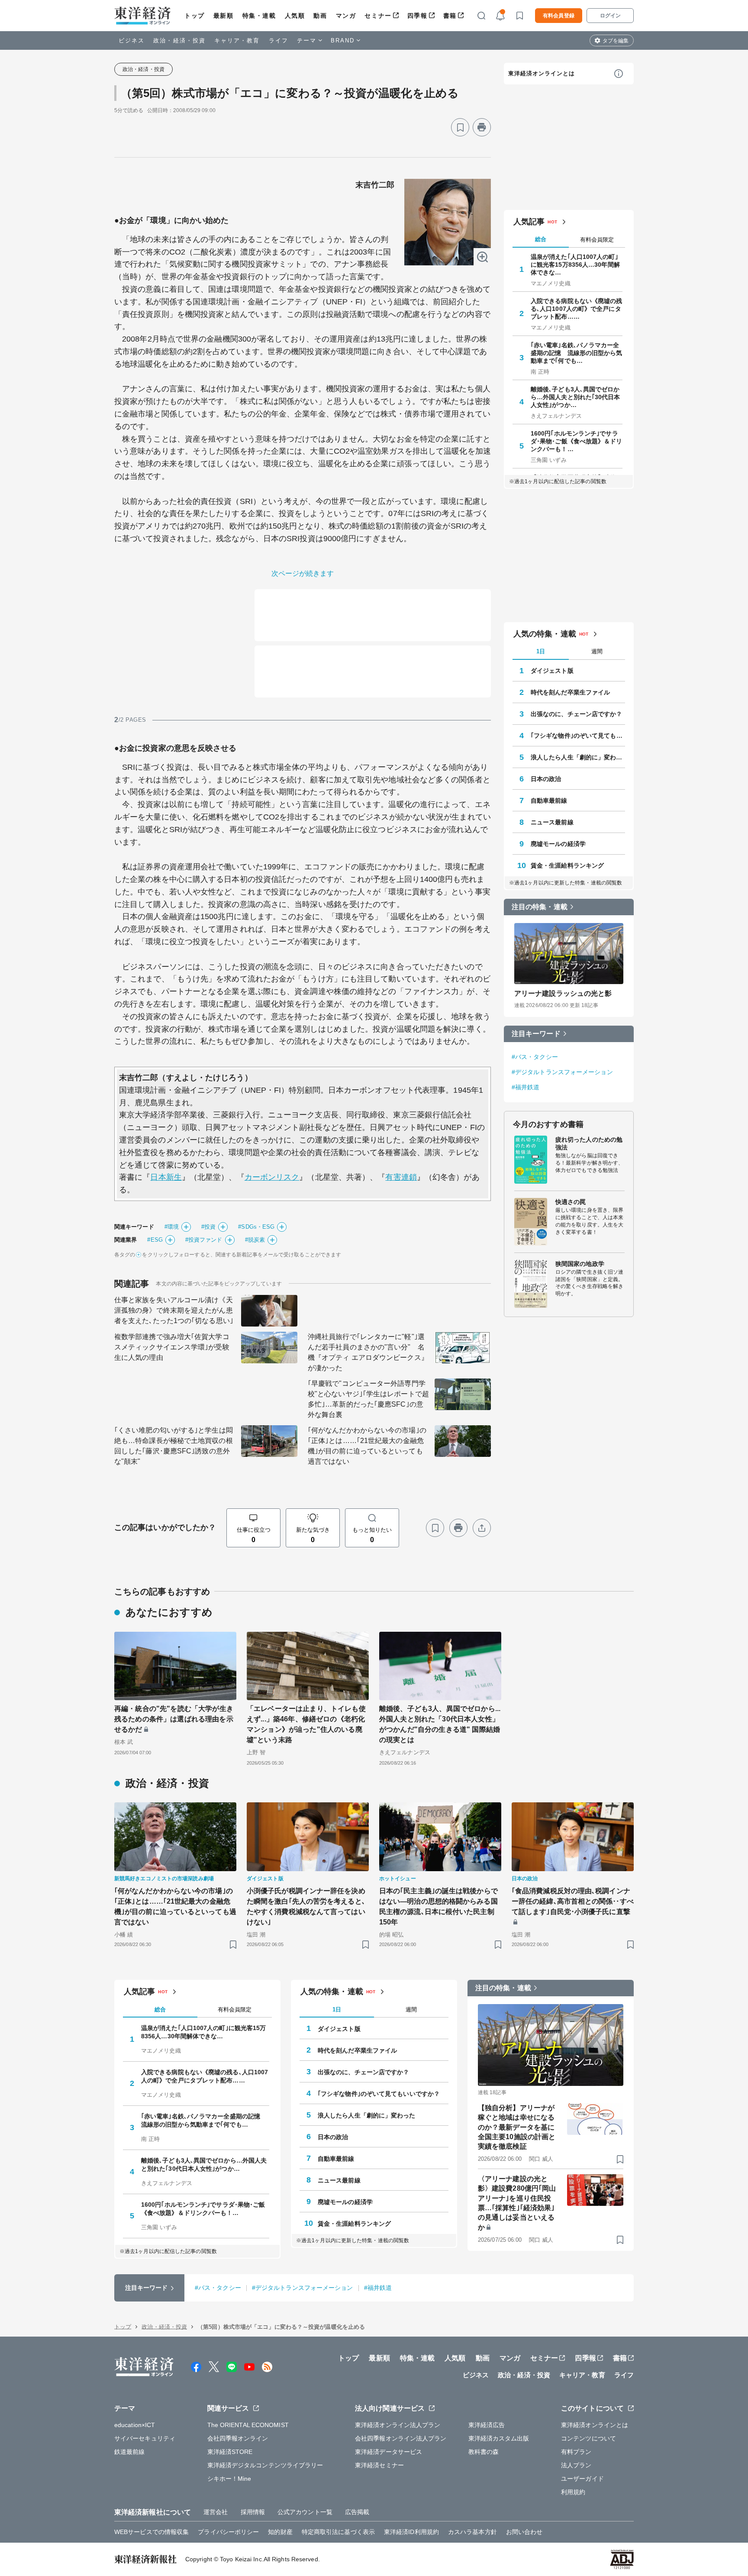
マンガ (346, 16)
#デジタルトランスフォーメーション (562, 1072)
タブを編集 (616, 41)
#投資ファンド (204, 1240)
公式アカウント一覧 (305, 2512)
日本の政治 (546, 779)
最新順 (224, 16)
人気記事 (529, 222)
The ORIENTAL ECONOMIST (248, 2425)
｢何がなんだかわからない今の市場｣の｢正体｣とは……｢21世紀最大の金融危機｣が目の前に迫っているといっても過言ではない (367, 1446)
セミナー (378, 16)
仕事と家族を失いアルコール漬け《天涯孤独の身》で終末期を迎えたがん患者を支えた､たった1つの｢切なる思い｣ (174, 1310)
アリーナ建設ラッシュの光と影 (563, 993)
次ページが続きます (303, 573)
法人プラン (576, 2465)
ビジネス (132, 40)
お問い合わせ (524, 2532)
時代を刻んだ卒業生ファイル (570, 692)
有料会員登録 (559, 16)
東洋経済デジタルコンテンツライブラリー (265, 2465)
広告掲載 (357, 2512)
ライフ (279, 40)
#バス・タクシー (535, 1057)
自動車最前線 (549, 801)
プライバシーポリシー (228, 2532)
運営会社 (216, 2512)
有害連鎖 (401, 1177)
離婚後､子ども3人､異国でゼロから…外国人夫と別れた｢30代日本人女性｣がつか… (576, 397)
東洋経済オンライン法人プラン (398, 2425)
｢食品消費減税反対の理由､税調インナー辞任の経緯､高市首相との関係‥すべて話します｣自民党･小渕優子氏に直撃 (573, 1901)
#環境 (172, 1227)
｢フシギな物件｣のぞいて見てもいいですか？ (578, 736)
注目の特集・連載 (540, 907)
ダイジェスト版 (552, 671)
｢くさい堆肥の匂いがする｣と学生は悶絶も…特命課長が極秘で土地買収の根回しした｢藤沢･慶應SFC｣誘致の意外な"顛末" (174, 1446)
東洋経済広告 (487, 2425)
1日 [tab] (541, 651)
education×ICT (135, 2425)
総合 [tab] (541, 239)
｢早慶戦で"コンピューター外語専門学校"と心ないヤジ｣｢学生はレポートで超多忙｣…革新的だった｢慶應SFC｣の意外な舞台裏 (368, 1399)
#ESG (155, 1240)
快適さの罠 (571, 1202)
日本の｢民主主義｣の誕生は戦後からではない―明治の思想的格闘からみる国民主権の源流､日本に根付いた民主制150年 (438, 1906)
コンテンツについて (588, 2438)
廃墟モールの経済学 (558, 844)
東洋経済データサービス (389, 2452)
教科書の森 (484, 2452)
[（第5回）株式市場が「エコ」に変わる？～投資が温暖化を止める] (448, 222)
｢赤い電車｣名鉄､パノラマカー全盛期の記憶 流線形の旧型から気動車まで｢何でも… (577, 353)
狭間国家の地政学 (580, 1264)
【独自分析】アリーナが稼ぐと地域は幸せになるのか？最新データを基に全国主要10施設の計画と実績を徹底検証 (517, 2127)
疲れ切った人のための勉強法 (589, 1143)
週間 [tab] (597, 651)
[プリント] (482, 127)
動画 (320, 16)
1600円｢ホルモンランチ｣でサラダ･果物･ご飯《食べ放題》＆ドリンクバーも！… (577, 441)
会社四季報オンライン (238, 2438)
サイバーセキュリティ (145, 2438)
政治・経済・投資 (179, 40)
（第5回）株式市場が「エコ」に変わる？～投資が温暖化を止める (290, 93)
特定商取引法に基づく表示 (338, 2532)
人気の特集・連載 (545, 634)
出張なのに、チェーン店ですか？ (577, 714)
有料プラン (576, 2452)
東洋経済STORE (230, 2452)
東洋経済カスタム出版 (499, 2438)
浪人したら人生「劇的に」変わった (578, 757)
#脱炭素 (255, 1240)
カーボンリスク (272, 1177)
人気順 (295, 16)
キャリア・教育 (237, 40)
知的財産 (280, 2532)
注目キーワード (536, 1034)
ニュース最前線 (552, 822)
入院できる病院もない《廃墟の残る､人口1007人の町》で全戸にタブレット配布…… (577, 309)
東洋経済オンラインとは (542, 73)
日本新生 (166, 1177)
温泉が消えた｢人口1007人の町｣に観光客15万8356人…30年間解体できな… (575, 265)
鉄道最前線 (130, 2452)
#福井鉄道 (526, 1087)
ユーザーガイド (582, 2479)
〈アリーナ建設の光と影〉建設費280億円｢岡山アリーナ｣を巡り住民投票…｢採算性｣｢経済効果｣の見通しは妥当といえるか (517, 2203)
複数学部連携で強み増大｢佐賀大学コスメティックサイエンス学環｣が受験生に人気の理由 (172, 1347)
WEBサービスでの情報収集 (152, 2532)
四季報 (418, 16)
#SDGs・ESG (256, 1227)
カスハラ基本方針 (472, 2532)
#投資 (208, 1227)
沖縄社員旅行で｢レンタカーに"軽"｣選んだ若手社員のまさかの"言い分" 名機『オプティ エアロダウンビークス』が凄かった (368, 1352)
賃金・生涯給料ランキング (567, 865)
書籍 (450, 16)
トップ (195, 16)
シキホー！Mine (229, 2479)
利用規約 (573, 2492)
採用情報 (253, 2512)
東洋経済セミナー (379, 2465)
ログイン (610, 16)
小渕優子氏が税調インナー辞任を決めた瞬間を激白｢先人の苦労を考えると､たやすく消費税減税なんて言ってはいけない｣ (306, 1906)
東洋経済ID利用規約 (411, 2532)
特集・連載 (259, 16)
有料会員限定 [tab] (597, 240)
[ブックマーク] (460, 127)
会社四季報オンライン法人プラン (401, 2438)
